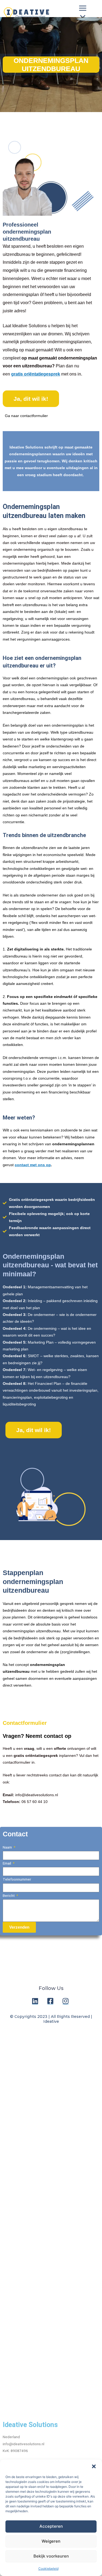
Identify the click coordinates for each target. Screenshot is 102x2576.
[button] (94, 2466)
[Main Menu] (83, 13)
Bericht (9, 1896)
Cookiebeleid (48, 2569)
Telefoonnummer (17, 1879)
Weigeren (51, 2541)
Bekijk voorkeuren (51, 2556)
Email (7, 1863)
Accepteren (51, 2526)
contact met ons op (33, 1165)
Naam (8, 1847)
